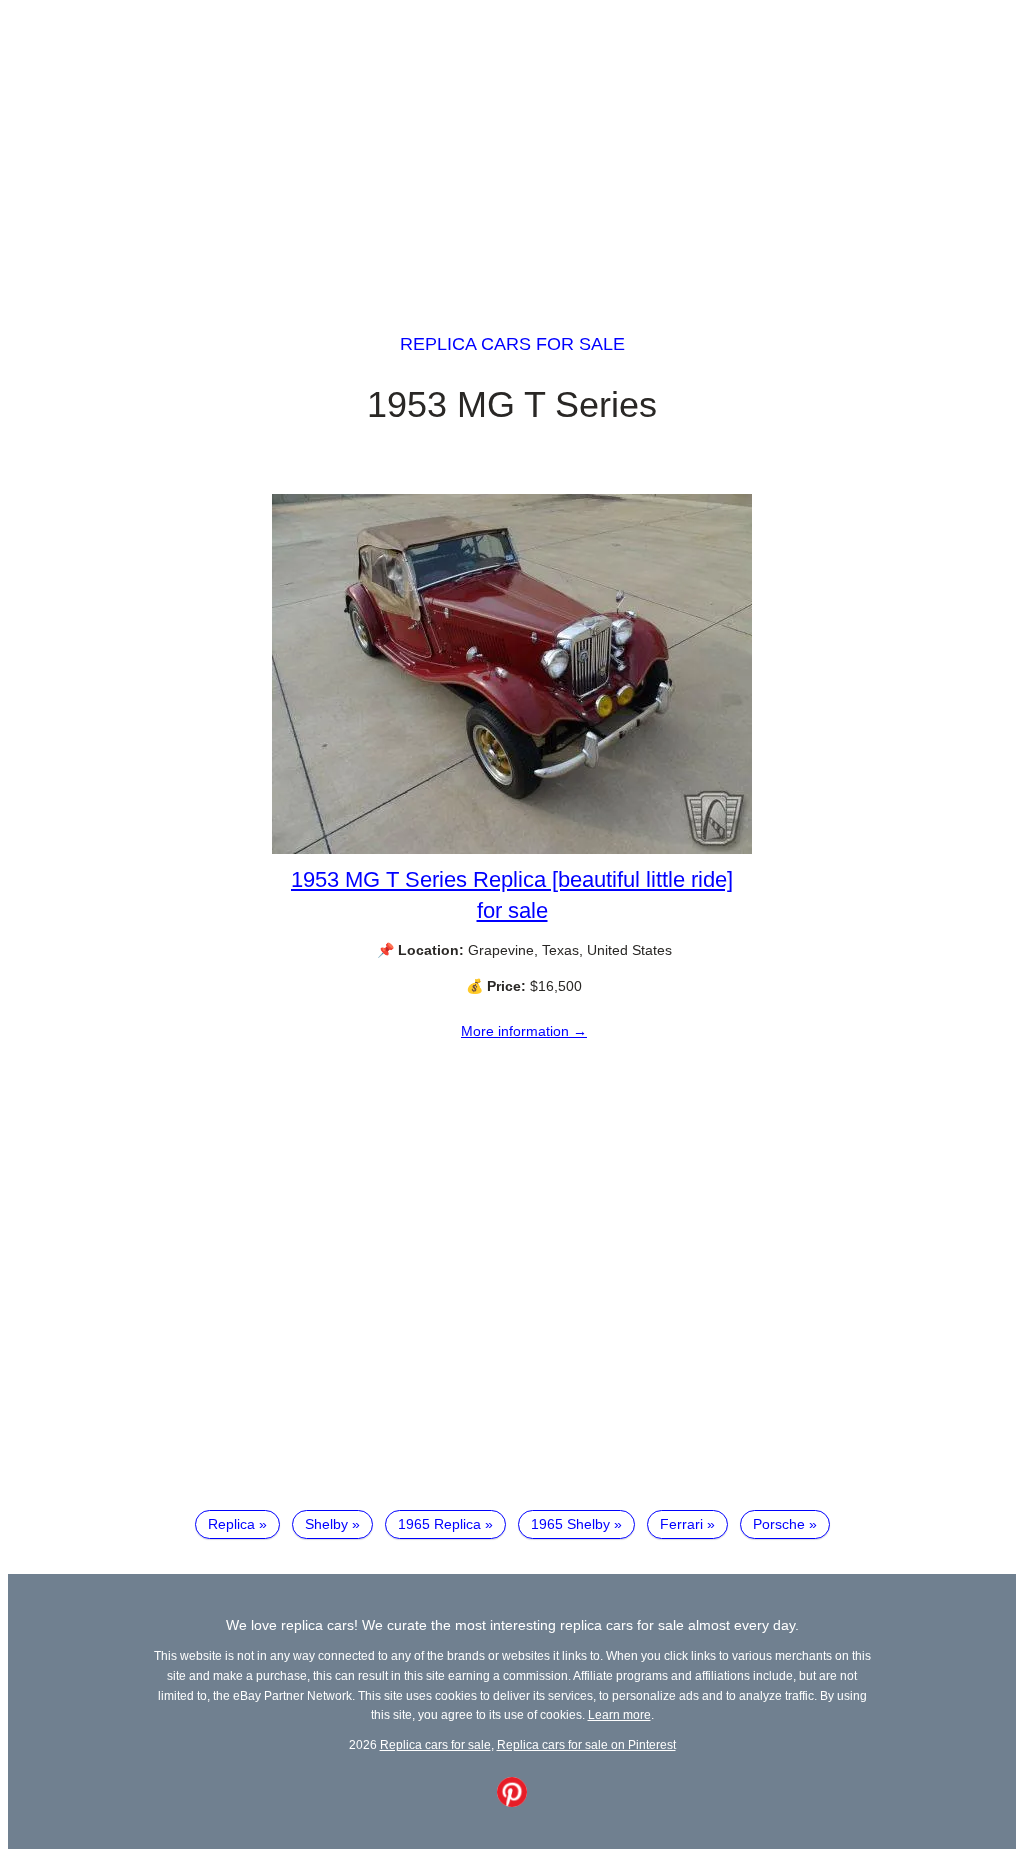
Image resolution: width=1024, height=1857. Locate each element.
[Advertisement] (512, 148)
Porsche (779, 1524)
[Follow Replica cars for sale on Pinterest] (512, 1802)
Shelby (326, 1524)
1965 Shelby (570, 1524)
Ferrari (681, 1524)
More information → (524, 1031)
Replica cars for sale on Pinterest (586, 1744)
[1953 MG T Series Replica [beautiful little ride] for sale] (512, 849)
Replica (231, 1524)
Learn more (619, 1714)
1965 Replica (439, 1524)
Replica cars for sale (512, 344)
